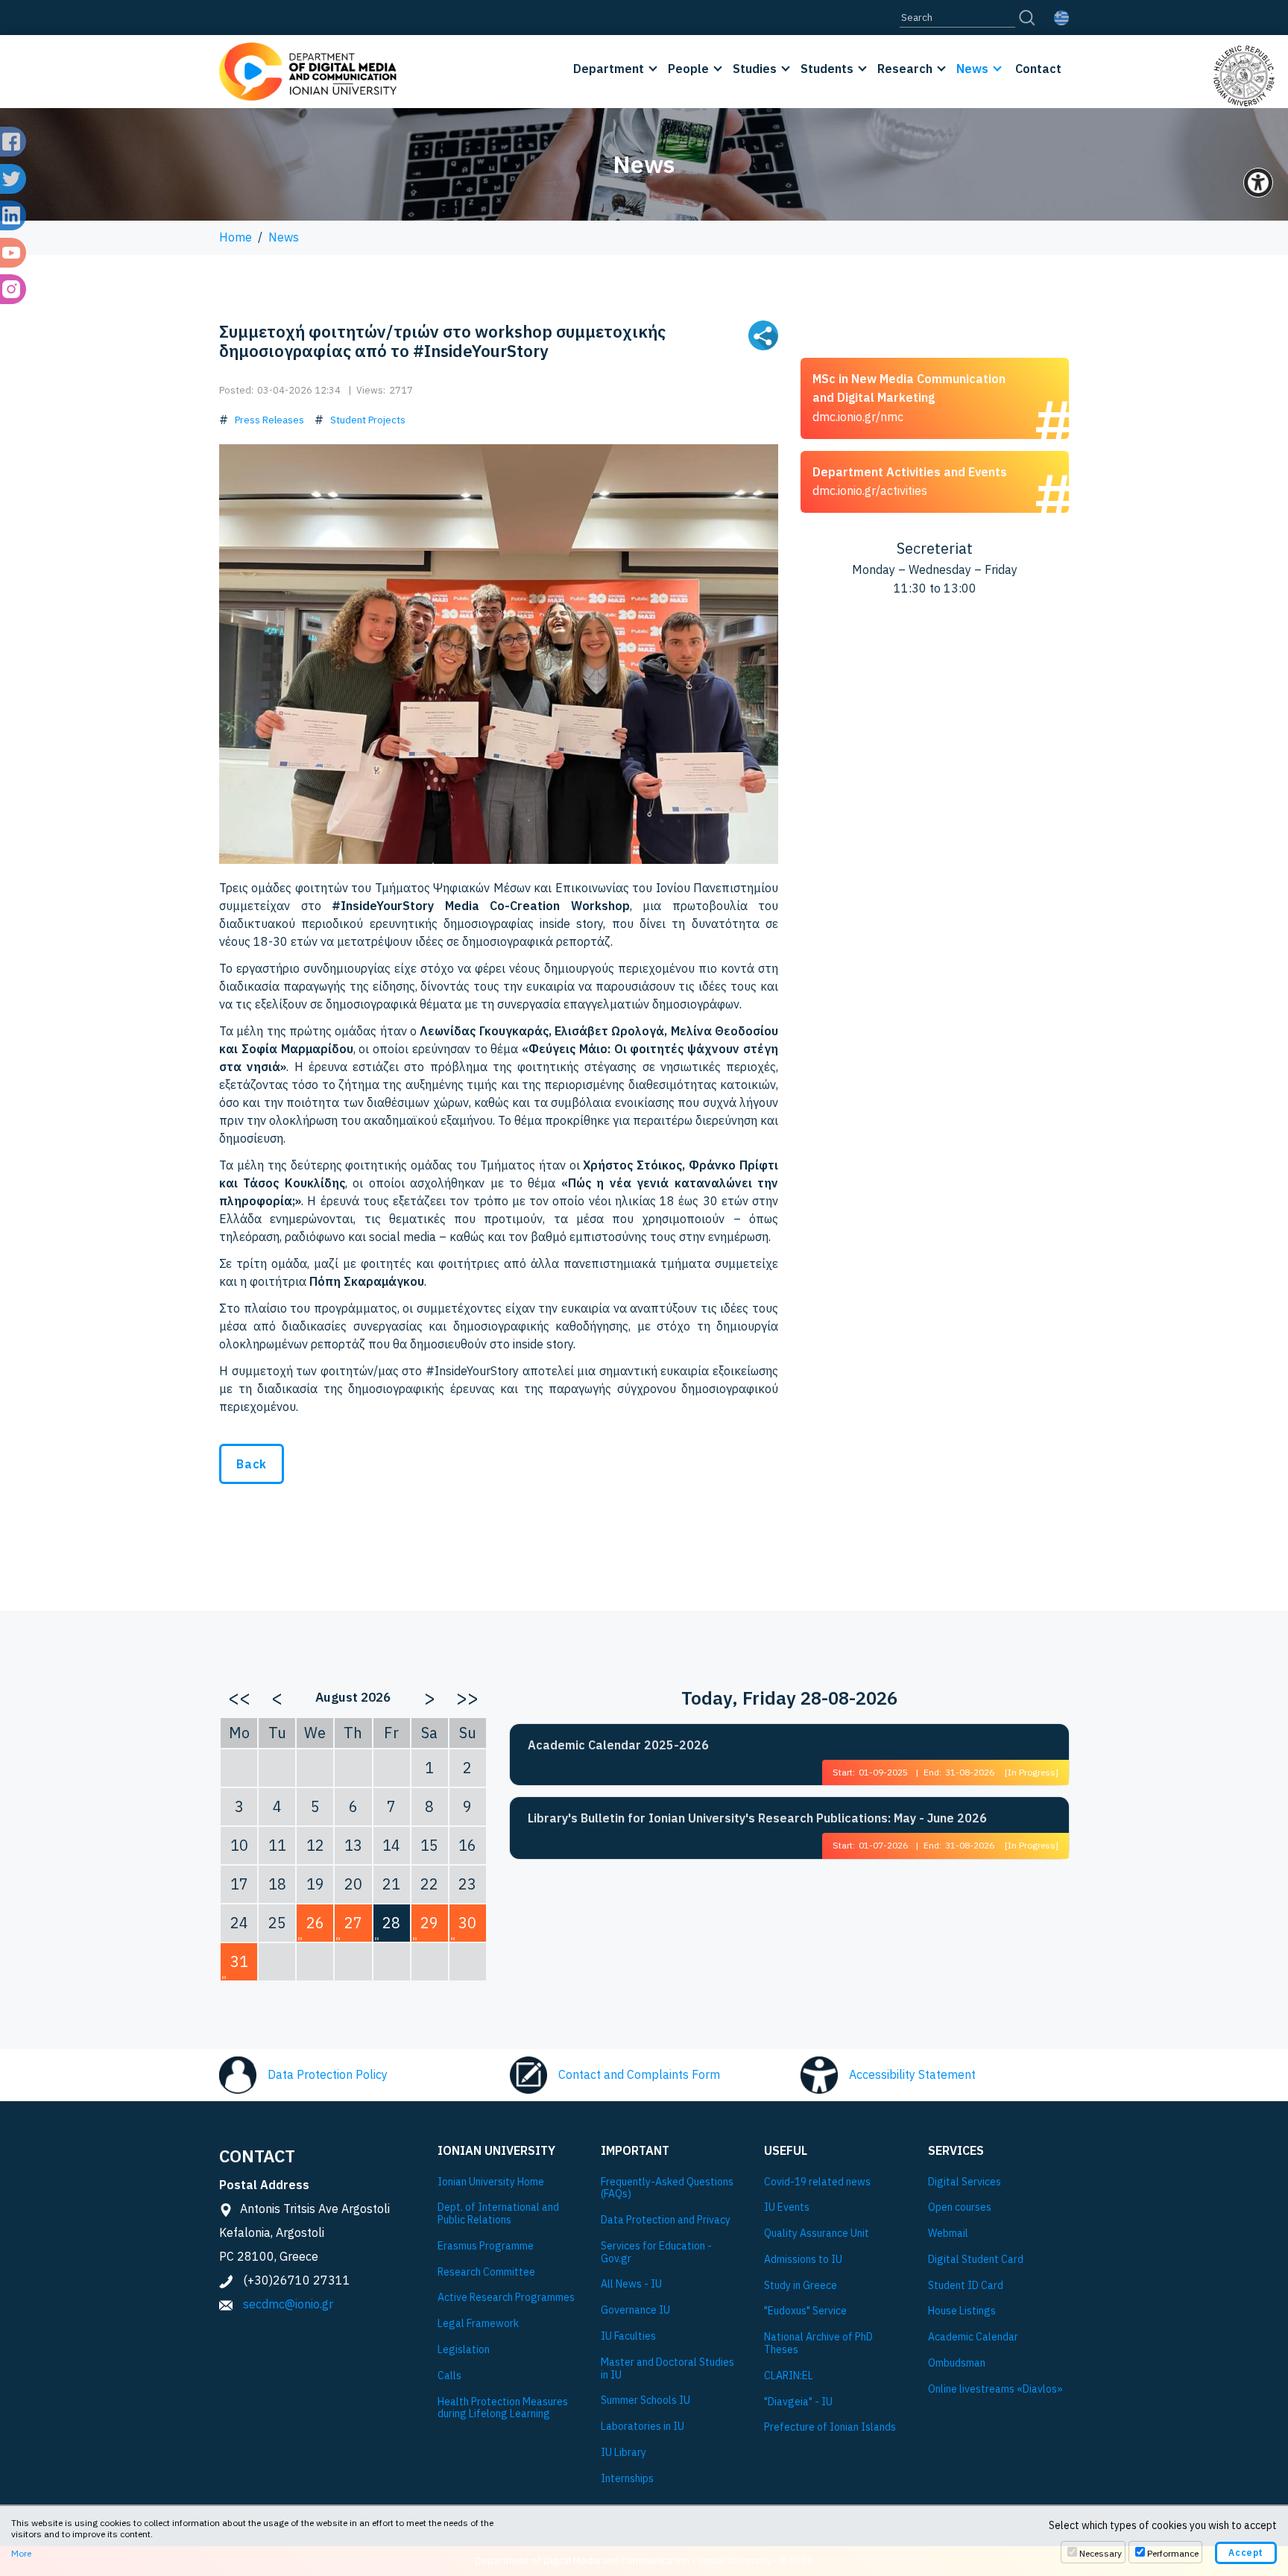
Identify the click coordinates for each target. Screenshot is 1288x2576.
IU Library (624, 2453)
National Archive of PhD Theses (818, 2343)
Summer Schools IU (645, 2400)
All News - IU (631, 2284)
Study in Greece (801, 2286)
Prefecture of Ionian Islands (830, 2427)
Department (609, 69)
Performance (1173, 2553)
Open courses (960, 2207)
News (972, 69)
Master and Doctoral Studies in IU (667, 2369)
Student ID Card (966, 2286)
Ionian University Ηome (491, 2182)
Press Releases (269, 420)
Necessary (1101, 2553)
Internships (627, 2479)
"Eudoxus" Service (805, 2311)
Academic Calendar (973, 2337)
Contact (1038, 69)
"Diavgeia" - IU (798, 2402)
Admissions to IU (803, 2260)
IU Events (787, 2207)
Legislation (464, 2350)
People (688, 69)
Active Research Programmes (506, 2298)
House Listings (962, 2311)
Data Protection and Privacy (666, 2220)
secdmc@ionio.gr (288, 2304)
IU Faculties (628, 2336)
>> (467, 1697)
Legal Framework (478, 2324)
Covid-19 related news (817, 2182)
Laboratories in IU (643, 2427)
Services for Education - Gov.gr (656, 2253)
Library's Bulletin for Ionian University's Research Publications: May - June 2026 (757, 1818)
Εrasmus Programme (486, 2246)
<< (239, 1697)
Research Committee (486, 2272)
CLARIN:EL (789, 2376)
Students (827, 69)
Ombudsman (957, 2363)
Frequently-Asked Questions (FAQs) (667, 2188)
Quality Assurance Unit (817, 2234)
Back (252, 1464)
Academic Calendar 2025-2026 (618, 1745)
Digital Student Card (976, 2260)
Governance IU (635, 2310)
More (21, 2553)
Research (905, 69)
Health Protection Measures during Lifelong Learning (503, 2408)
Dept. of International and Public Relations (498, 2214)
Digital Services (965, 2182)
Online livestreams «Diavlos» (995, 2389)
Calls (449, 2376)
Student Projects (368, 420)
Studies (755, 69)
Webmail (948, 2234)
